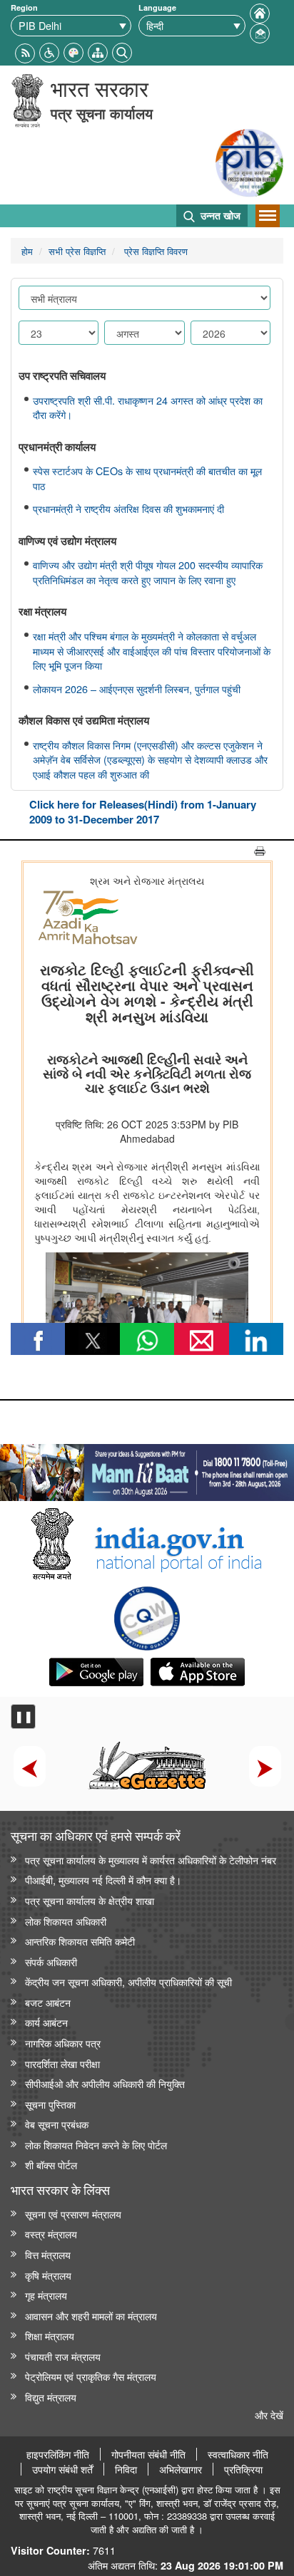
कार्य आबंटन (46, 2022)
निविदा (126, 2469)
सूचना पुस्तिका (50, 2104)
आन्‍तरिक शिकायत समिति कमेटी (80, 1941)
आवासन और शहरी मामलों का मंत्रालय (91, 2316)
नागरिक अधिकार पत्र (63, 2043)
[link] (147, 1469)
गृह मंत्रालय (46, 2295)
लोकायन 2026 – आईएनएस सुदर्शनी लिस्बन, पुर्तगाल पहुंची (137, 689)
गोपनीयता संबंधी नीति (148, 2454)
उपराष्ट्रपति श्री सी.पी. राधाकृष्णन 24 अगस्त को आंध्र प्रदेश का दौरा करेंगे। (148, 408)
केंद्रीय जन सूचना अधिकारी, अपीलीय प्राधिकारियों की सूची (128, 1982)
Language (157, 7)
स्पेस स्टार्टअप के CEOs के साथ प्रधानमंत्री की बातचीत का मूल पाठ (147, 478)
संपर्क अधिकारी (51, 1962)
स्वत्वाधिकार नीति (238, 2454)
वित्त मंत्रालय (48, 2254)
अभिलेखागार (181, 2469)
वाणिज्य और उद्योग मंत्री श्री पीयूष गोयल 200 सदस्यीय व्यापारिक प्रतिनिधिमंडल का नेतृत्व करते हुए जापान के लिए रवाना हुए (148, 572)
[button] (49, 51)
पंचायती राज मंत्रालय (63, 2356)
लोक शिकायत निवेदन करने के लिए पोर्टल (96, 2145)
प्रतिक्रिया (243, 2469)
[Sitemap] (98, 51)
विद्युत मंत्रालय (51, 2397)
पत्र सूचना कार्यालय (102, 113)
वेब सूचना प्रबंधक (57, 2124)
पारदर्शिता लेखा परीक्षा (62, 2063)
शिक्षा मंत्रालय (50, 2336)
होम (27, 251)
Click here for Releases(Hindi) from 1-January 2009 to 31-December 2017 (143, 812)
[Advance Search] (122, 51)
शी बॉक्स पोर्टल (51, 2165)
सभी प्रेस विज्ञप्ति (77, 251)
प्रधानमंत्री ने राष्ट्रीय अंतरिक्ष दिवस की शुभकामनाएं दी (128, 509)
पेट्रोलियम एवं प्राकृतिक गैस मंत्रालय (91, 2376)
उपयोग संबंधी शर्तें (62, 2469)
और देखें (269, 2415)
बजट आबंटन (48, 2002)
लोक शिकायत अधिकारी (66, 1921)
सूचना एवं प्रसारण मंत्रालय (73, 2214)
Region (24, 7)
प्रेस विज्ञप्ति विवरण (154, 251)
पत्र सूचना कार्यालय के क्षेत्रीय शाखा (90, 1900)
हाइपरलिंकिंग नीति (58, 2454)
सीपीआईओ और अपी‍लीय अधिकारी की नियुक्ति (105, 2083)
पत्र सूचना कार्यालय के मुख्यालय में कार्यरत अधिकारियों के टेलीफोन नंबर (151, 1860)
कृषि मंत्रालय (48, 2275)
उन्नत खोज (219, 215)
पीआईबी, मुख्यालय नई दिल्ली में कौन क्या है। (103, 1880)
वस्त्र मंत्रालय (51, 2234)
